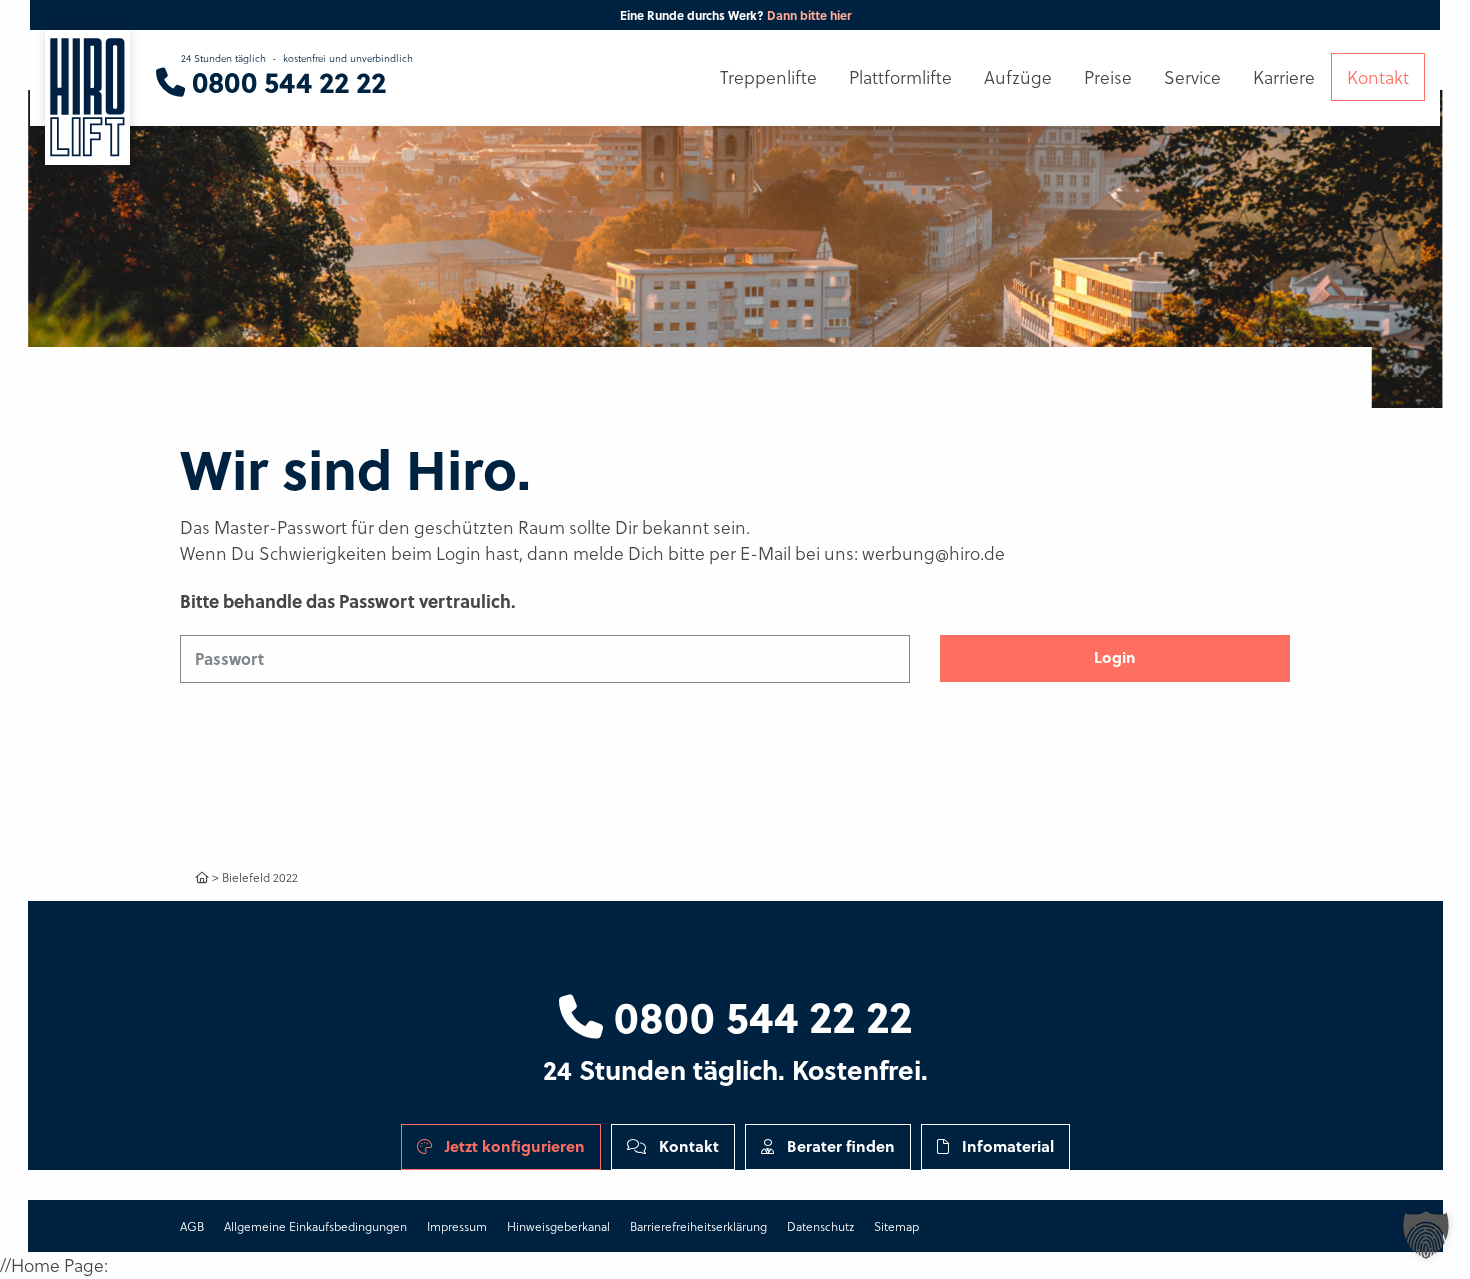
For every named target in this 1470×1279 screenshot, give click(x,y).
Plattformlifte (900, 77)
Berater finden (839, 1146)
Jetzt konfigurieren (513, 1146)
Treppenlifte (768, 77)
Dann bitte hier (809, 15)
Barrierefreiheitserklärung (698, 1226)
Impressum (457, 1226)
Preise (1108, 77)
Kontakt (687, 1146)
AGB (192, 1226)
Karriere (1284, 77)
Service (1192, 77)
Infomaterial (1006, 1146)
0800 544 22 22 (757, 1015)
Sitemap (896, 1226)
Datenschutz (820, 1226)
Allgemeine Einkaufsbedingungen (315, 1226)
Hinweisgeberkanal (558, 1226)
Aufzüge (1018, 77)
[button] (1426, 1235)
